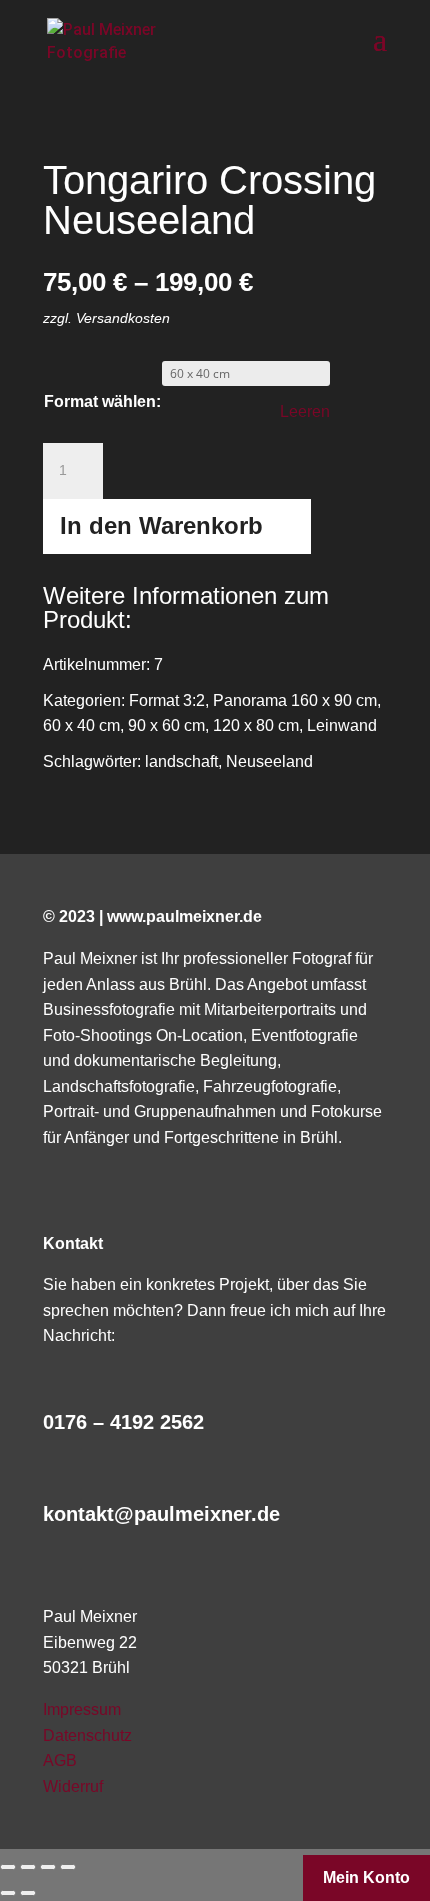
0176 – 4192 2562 (123, 1422)
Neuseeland (269, 761)
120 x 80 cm (256, 725)
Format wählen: (102, 401)
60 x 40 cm (81, 725)
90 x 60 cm (166, 725)
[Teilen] (28, 1867)
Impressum (82, 1709)
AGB (60, 1760)
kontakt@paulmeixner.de (161, 1514)
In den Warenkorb (161, 525)
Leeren (305, 411)
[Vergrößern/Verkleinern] (68, 1867)
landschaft (181, 761)
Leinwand (342, 725)
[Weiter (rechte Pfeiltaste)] (28, 1893)
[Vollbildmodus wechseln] (48, 1867)
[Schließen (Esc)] (8, 1867)
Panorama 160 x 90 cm (295, 700)
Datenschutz (87, 1735)
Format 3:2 (167, 700)
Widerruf (73, 1786)
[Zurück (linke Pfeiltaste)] (8, 1893)
